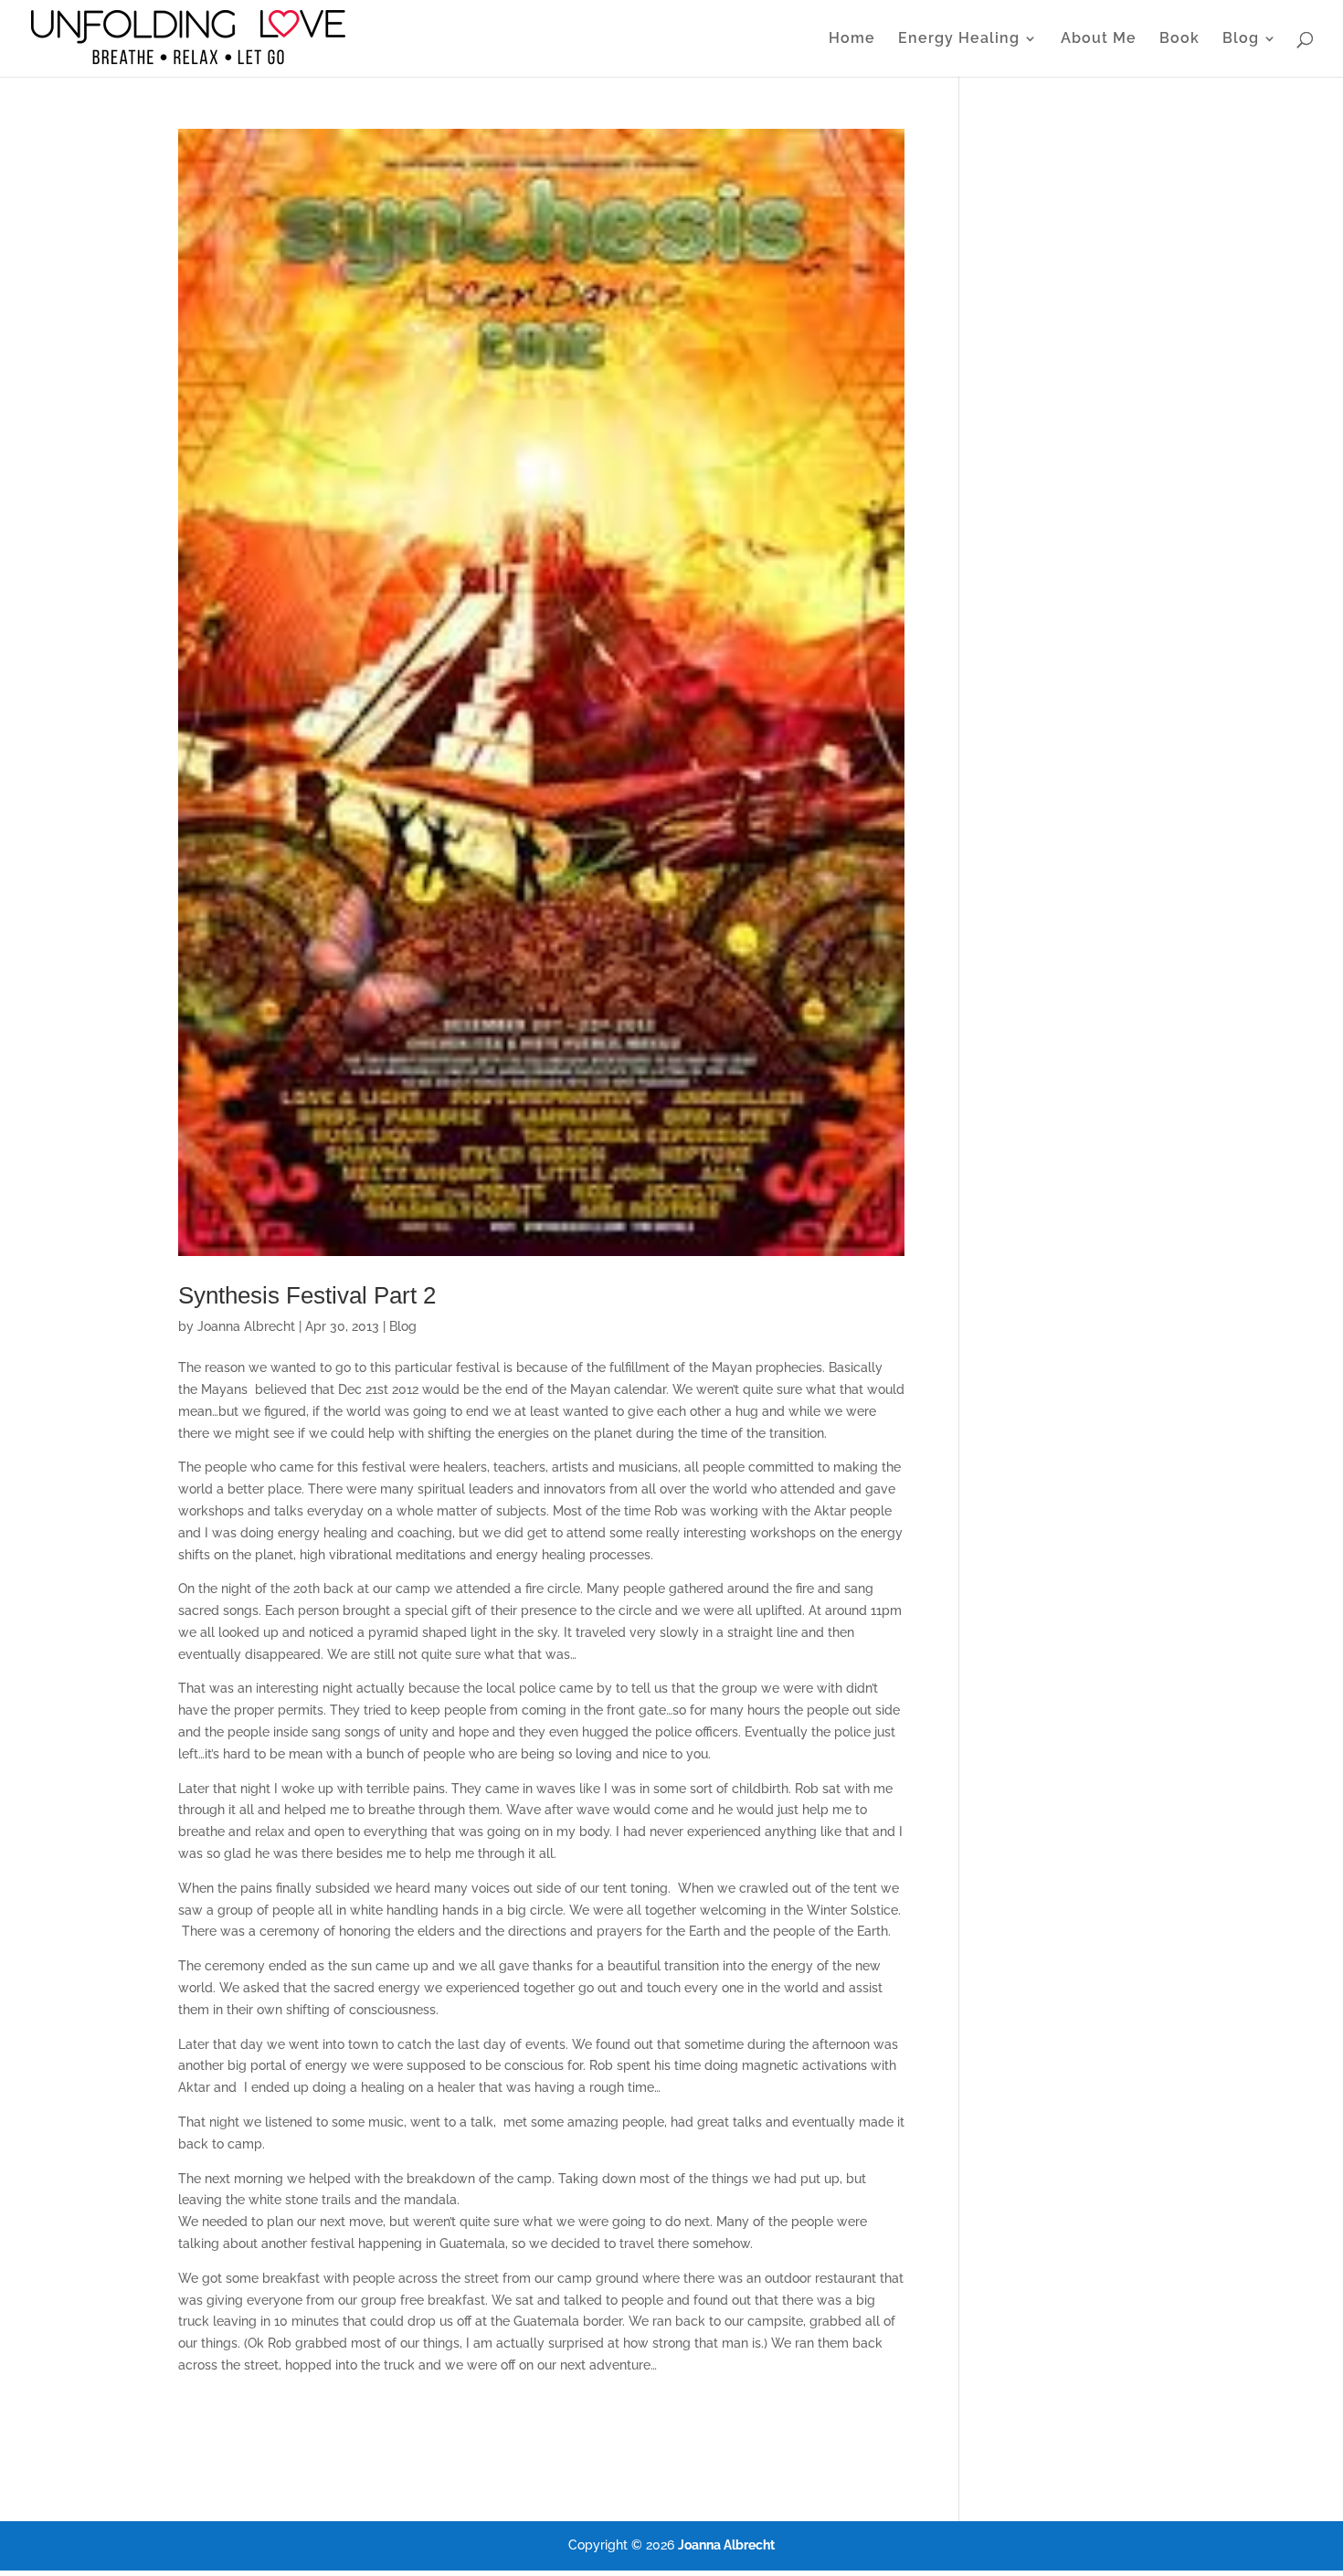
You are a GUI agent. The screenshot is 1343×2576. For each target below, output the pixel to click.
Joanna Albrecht (246, 1326)
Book (1179, 39)
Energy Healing (959, 39)
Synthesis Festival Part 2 (307, 1295)
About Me (1099, 39)
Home (852, 39)
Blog (1241, 39)
